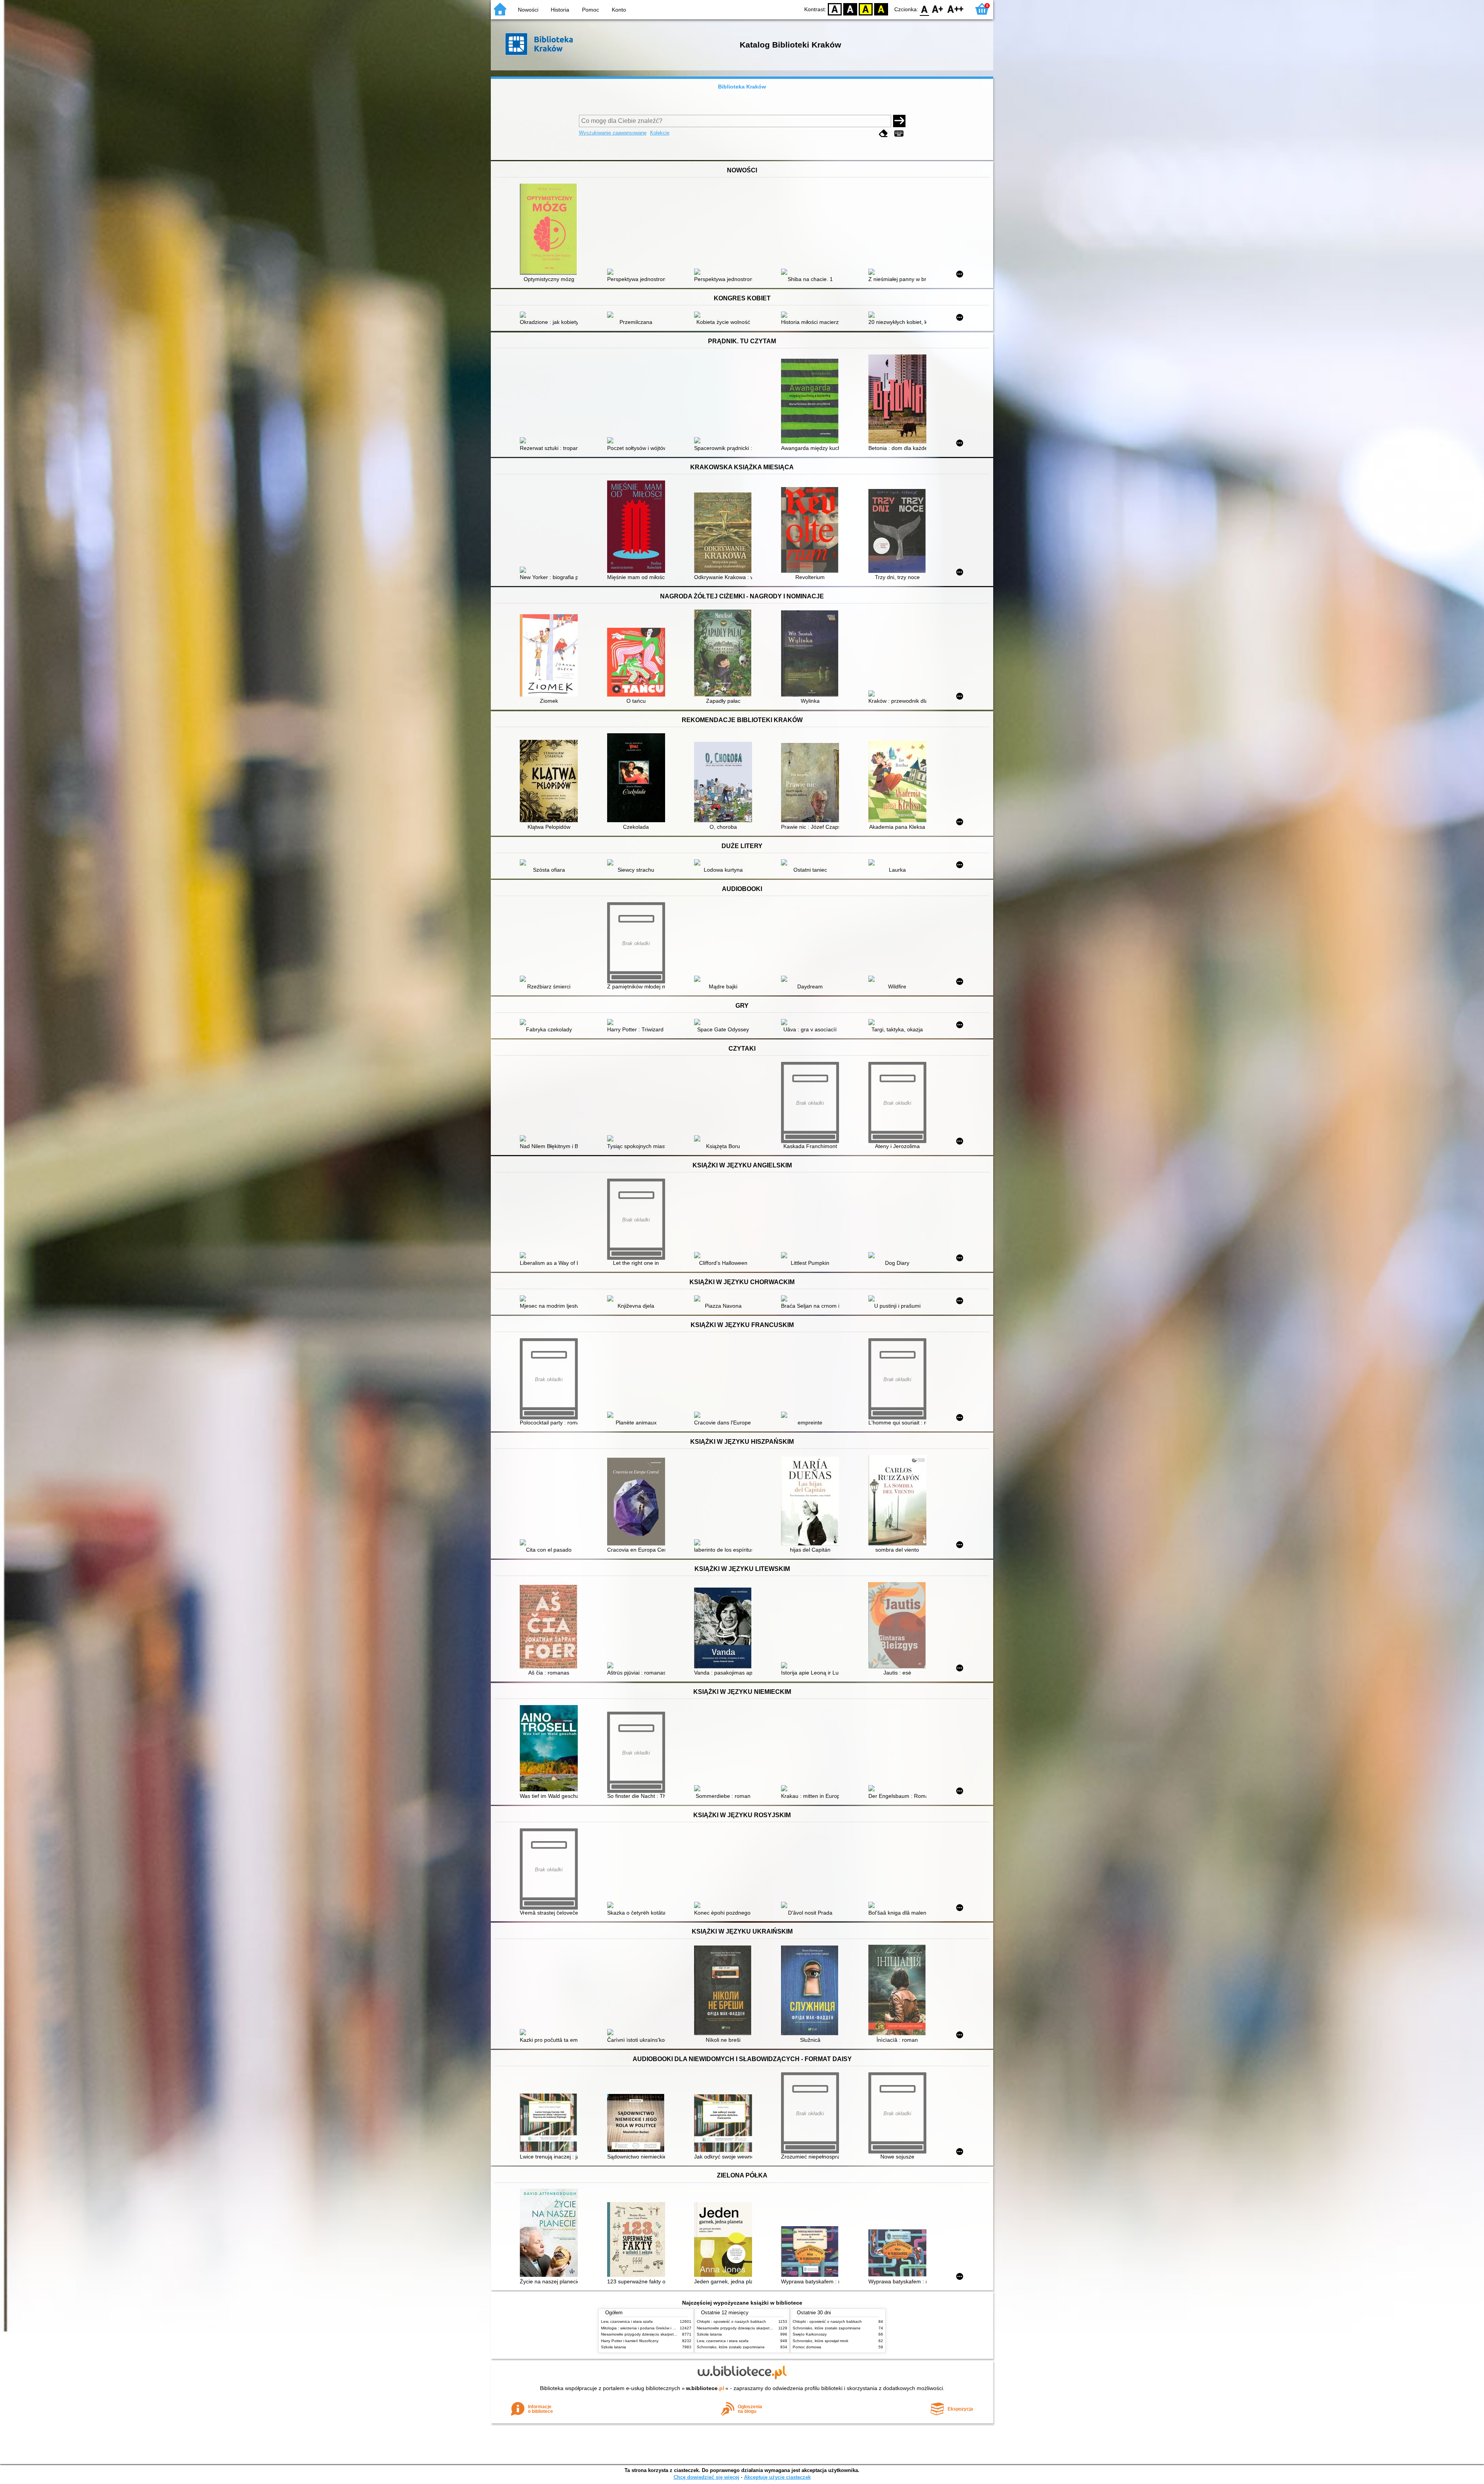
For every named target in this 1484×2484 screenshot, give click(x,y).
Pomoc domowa (807, 2347)
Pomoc (591, 10)
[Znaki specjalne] (899, 134)
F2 (956, 9)
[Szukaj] (899, 121)
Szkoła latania (614, 2347)
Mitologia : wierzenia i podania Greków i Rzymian (644, 2328)
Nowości (528, 10)
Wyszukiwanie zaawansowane (613, 133)
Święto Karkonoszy (810, 2334)
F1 (938, 9)
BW (850, 9)
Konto (619, 10)
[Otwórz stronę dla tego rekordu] (551, 230)
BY (881, 9)
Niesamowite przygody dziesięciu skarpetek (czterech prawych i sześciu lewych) (671, 2334)
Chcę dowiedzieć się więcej (706, 2477)
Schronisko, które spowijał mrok (820, 2341)
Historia (560, 10)
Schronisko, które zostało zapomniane (731, 2347)
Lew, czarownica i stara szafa (627, 2321)
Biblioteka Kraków (742, 87)
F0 (925, 9)
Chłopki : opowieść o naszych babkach (731, 2321)
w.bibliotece (705, 2388)
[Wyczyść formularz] (883, 134)
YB (866, 9)
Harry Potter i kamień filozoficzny (630, 2341)
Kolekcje (660, 133)
